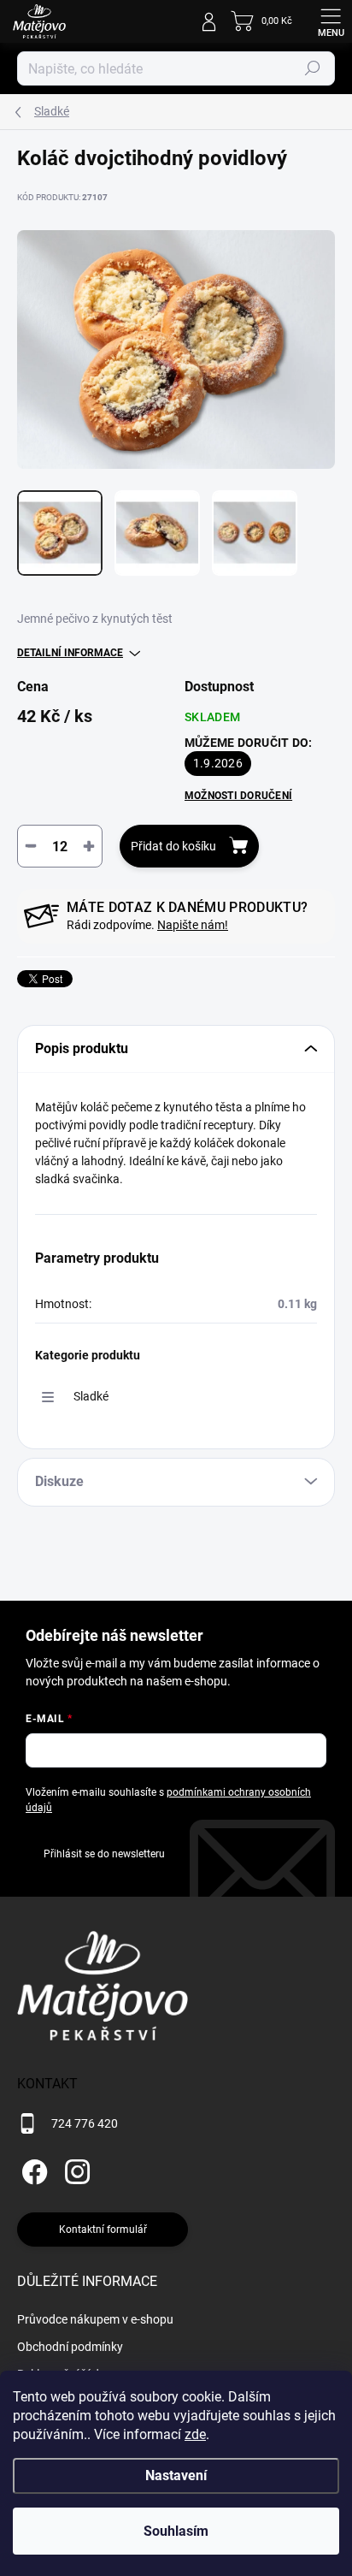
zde (195, 2434)
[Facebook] (32, 2168)
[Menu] (331, 21)
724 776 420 (85, 2123)
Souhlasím (176, 2531)
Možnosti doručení (238, 796)
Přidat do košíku (173, 846)
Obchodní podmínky (70, 2347)
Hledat (313, 68)
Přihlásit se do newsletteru (104, 1854)
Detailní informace (70, 653)
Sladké (91, 1396)
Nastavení (176, 2475)
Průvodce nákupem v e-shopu (95, 2319)
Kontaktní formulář (103, 2230)
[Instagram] (75, 2168)
